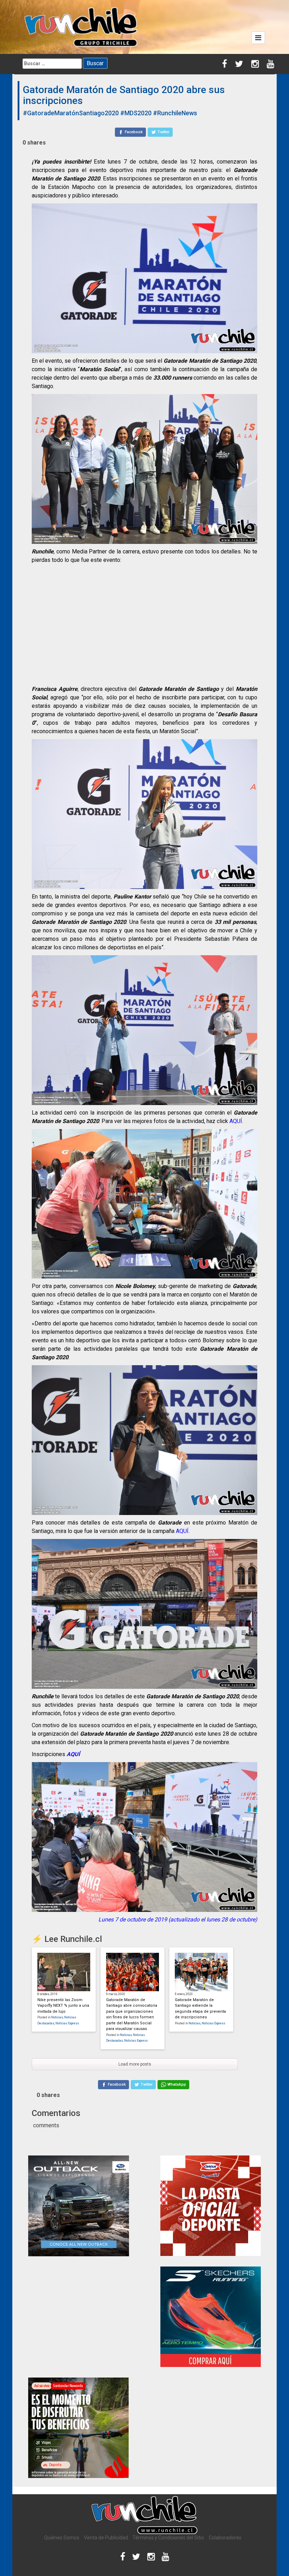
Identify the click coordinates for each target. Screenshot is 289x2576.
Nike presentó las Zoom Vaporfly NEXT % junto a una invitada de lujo (63, 2006)
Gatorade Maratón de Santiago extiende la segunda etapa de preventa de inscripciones (200, 2009)
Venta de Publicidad (106, 2538)
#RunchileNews (175, 113)
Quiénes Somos (62, 2538)
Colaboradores (225, 2538)
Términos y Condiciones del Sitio (168, 2538)
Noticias (57, 2017)
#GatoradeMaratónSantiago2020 (71, 113)
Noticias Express (67, 2023)
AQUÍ (236, 1121)
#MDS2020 (136, 113)
